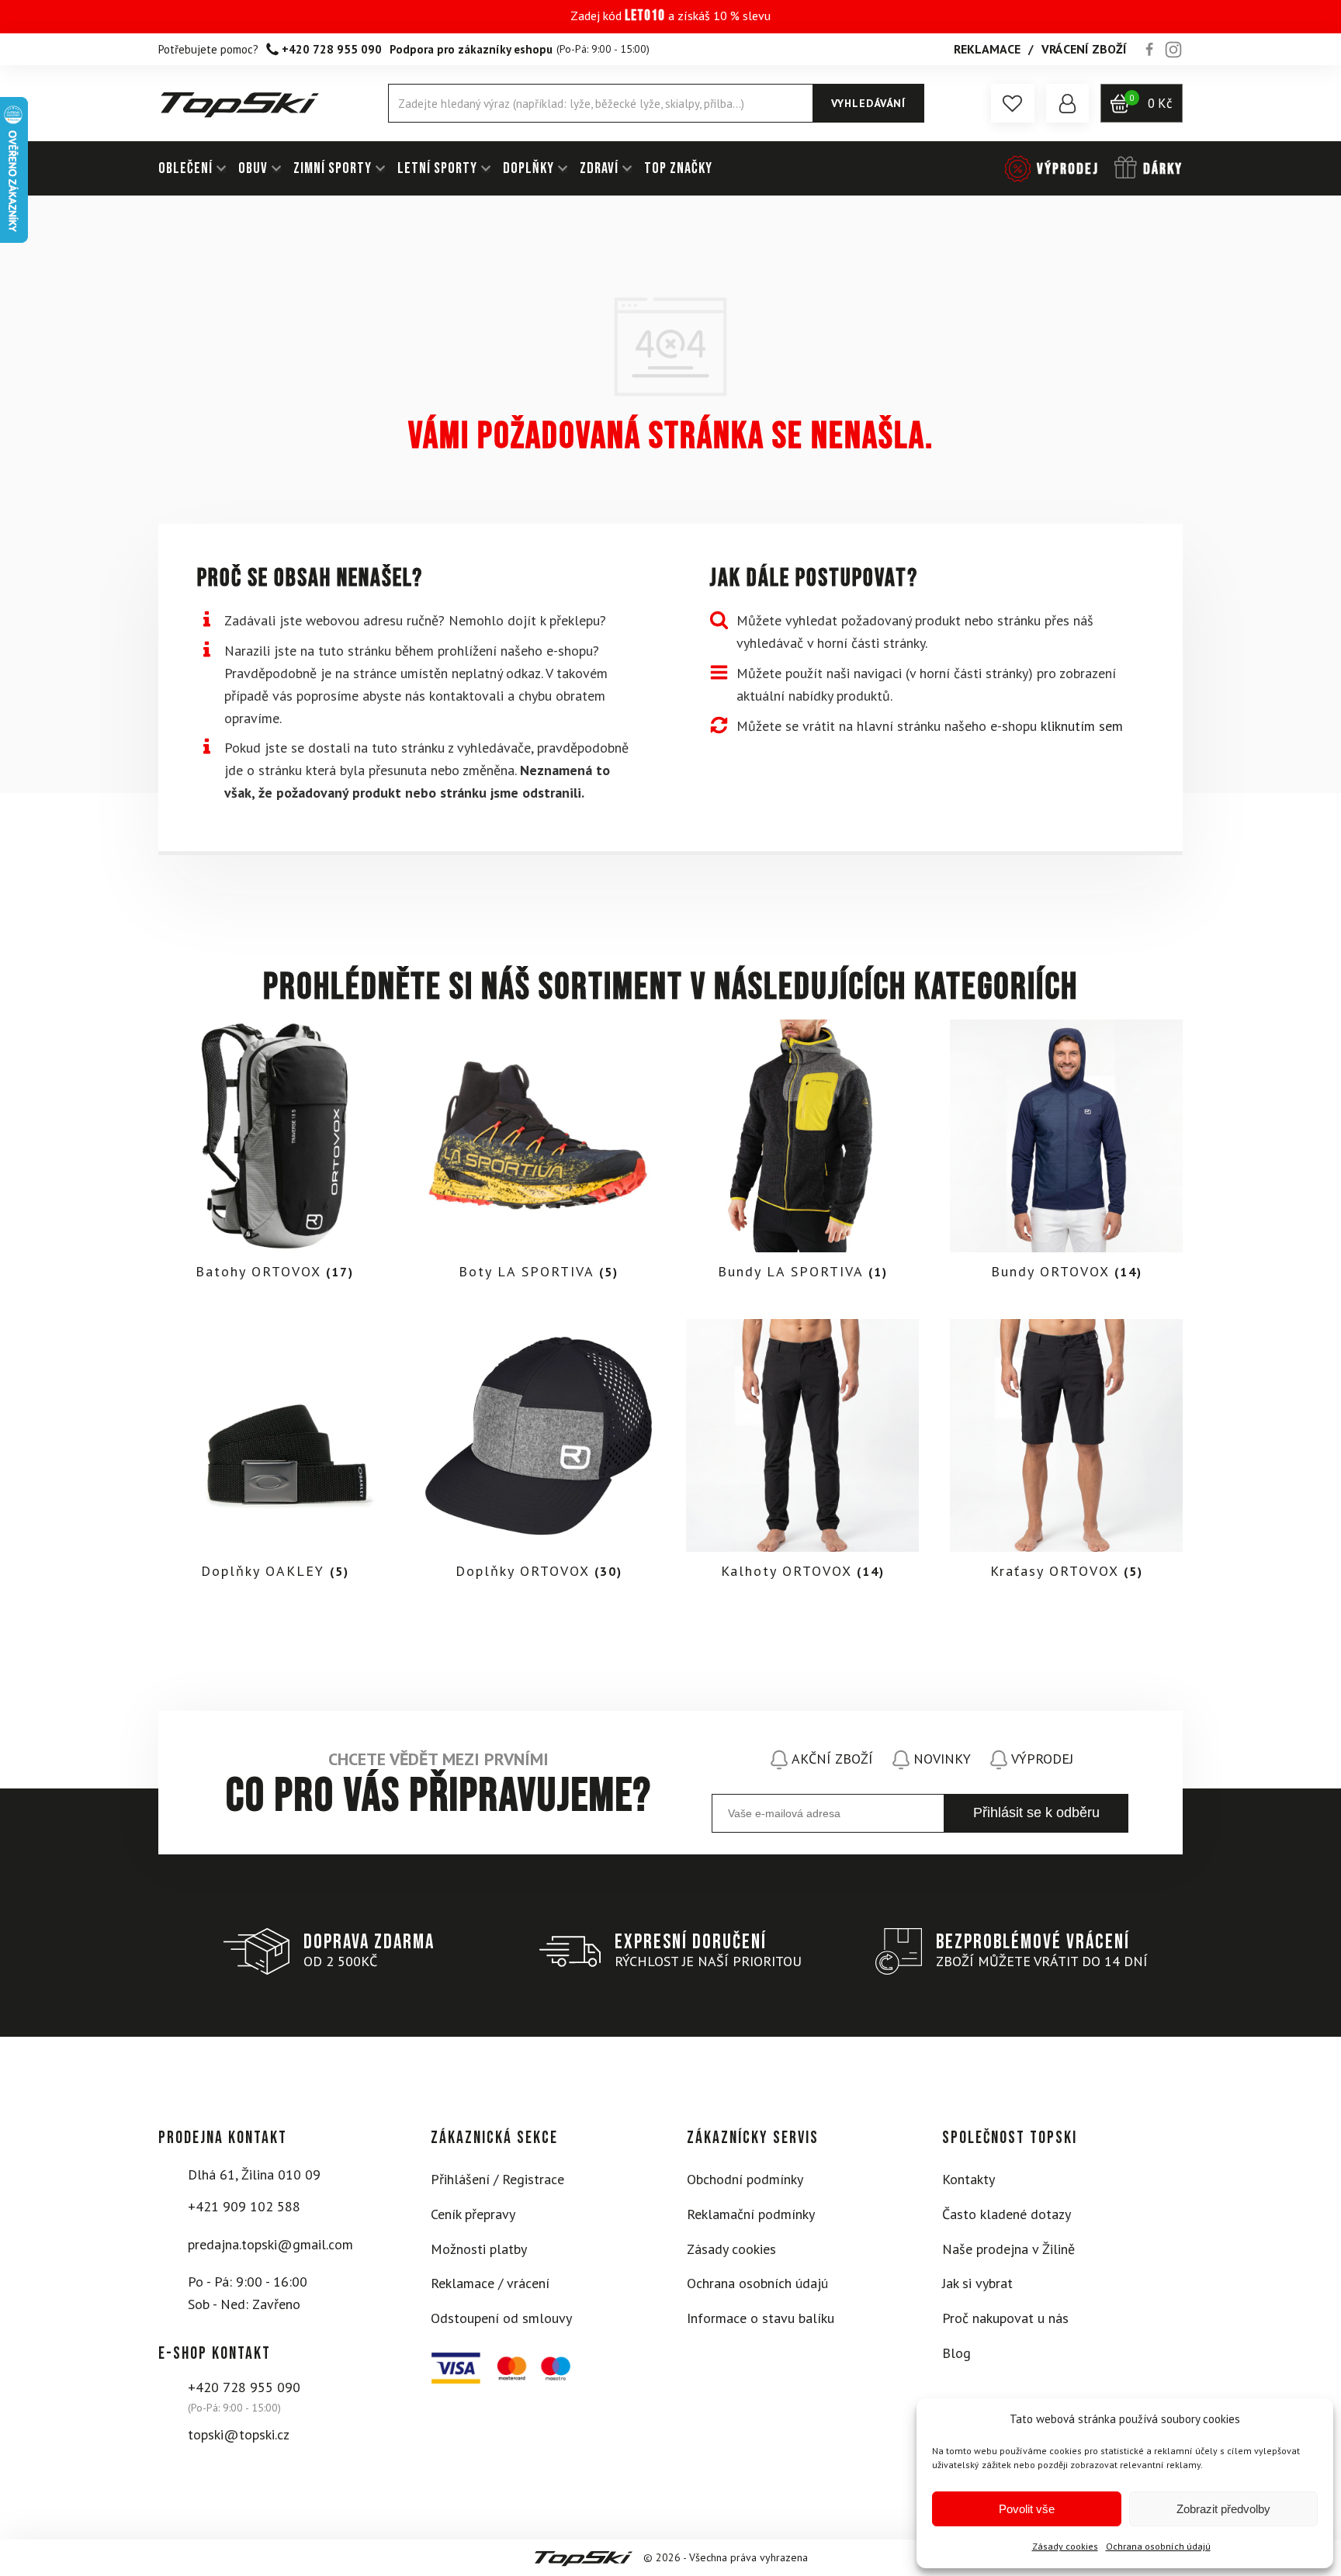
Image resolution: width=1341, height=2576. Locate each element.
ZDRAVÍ (599, 168)
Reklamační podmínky (751, 2214)
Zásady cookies (1065, 2546)
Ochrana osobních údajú (1158, 2546)
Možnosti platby (479, 2249)
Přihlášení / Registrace (497, 2179)
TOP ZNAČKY (678, 168)
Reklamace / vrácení (490, 2283)
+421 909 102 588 (244, 2206)
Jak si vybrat (977, 2283)
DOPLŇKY (528, 168)
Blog (956, 2353)
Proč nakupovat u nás (1005, 2318)
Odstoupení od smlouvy (501, 2318)
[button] (1013, 103)
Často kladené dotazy (1007, 2214)
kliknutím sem (1082, 726)
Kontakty (968, 2179)
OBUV (253, 168)
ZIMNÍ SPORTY (333, 168)
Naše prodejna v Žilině (1008, 2249)
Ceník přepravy (473, 2214)
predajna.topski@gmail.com (270, 2244)
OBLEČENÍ (185, 168)
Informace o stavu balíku (761, 2318)
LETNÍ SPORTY (437, 168)
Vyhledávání (868, 103)
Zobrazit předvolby (1223, 2509)
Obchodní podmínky (745, 2179)
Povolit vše (1027, 2509)
